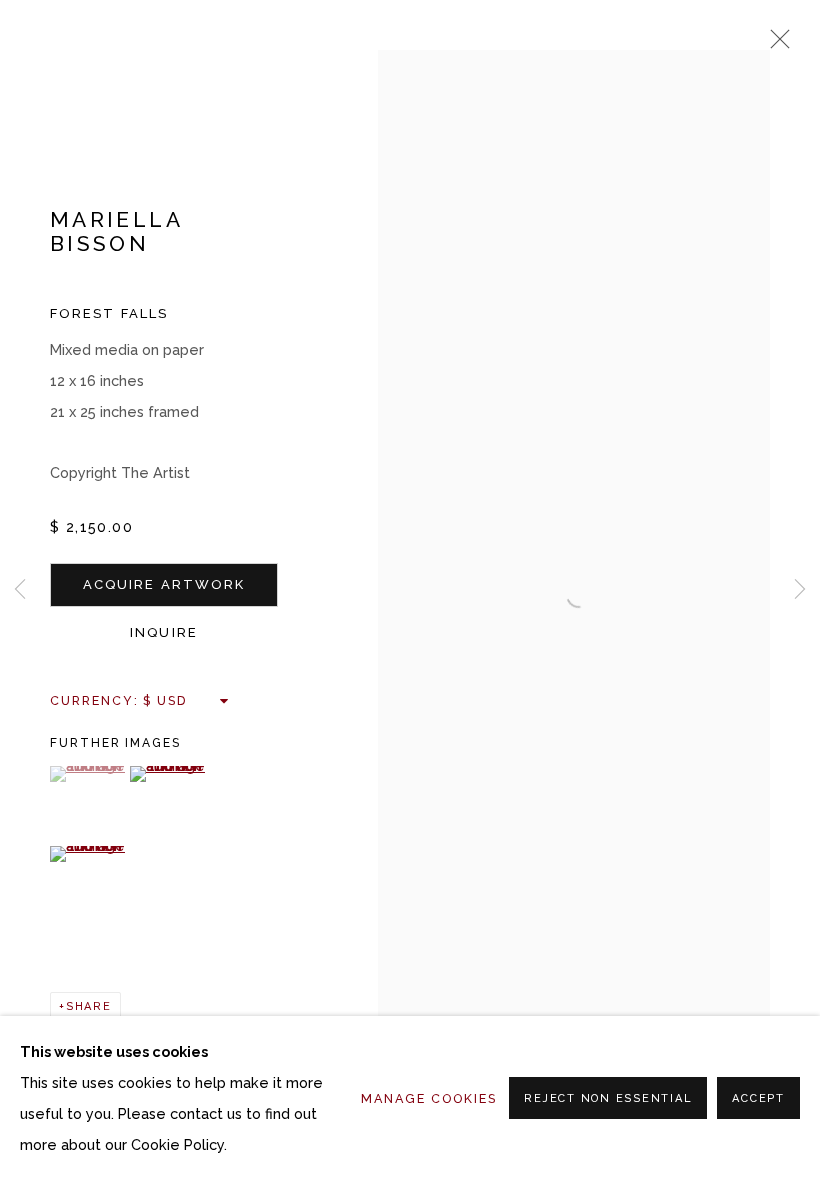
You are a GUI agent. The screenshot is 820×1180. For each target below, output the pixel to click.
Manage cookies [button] (429, 1098)
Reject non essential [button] (608, 1098)
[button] (87, 774)
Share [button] (89, 1006)
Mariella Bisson (116, 231)
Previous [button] (20, 590)
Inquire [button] (164, 632)
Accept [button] (758, 1098)
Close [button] (775, 45)
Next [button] (800, 590)
